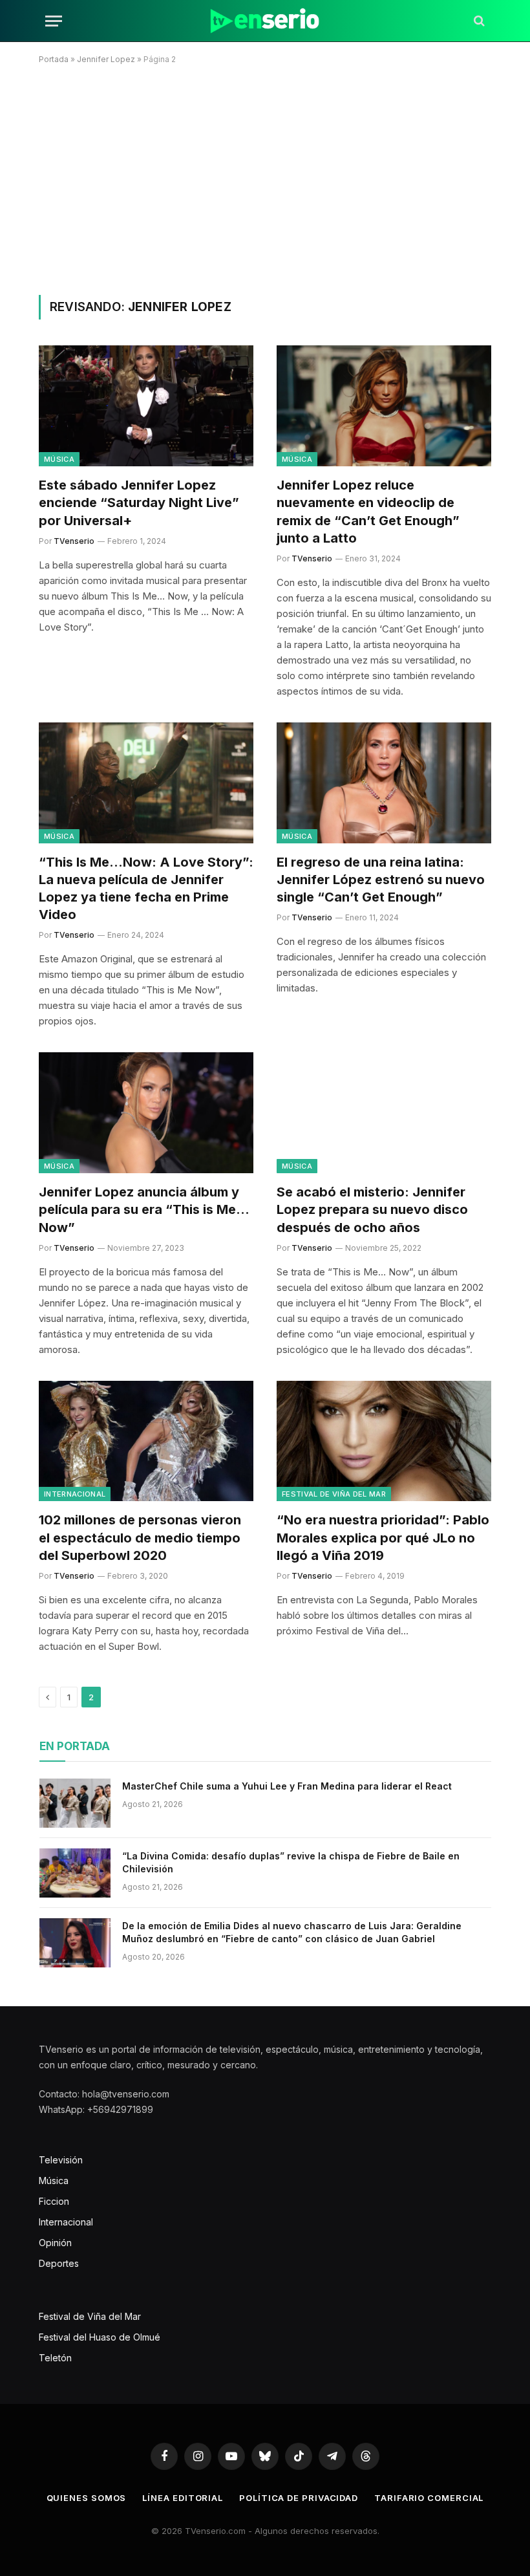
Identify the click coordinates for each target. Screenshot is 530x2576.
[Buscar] (478, 21)
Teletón (55, 2358)
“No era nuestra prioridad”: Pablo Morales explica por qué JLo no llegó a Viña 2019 (383, 1537)
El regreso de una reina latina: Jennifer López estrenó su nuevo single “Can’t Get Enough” (381, 880)
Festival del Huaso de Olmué (100, 2337)
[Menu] (54, 21)
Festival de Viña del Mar (334, 1494)
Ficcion (54, 2201)
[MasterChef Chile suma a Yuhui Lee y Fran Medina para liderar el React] (75, 1803)
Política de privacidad (299, 2498)
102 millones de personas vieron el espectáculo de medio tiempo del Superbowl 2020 (140, 1537)
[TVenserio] (265, 21)
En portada (75, 1746)
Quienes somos (87, 2498)
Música (59, 459)
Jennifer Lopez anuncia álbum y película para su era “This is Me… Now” (144, 1209)
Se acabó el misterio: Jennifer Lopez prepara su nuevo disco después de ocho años (372, 1209)
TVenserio (74, 541)
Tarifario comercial (429, 2498)
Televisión (61, 2160)
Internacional (75, 1494)
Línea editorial (183, 2498)
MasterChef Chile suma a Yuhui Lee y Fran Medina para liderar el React (287, 1786)
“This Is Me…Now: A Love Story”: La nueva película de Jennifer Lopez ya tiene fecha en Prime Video (146, 889)
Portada (54, 59)
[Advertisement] (265, 177)
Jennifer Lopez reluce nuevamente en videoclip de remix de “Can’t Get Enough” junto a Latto (368, 512)
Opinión (55, 2243)
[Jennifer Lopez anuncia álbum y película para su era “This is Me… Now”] (146, 1113)
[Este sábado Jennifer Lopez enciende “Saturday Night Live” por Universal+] (146, 406)
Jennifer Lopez (106, 59)
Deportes (59, 2263)
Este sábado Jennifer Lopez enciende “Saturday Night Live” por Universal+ (139, 503)
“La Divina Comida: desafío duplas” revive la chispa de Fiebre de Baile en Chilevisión (291, 1862)
